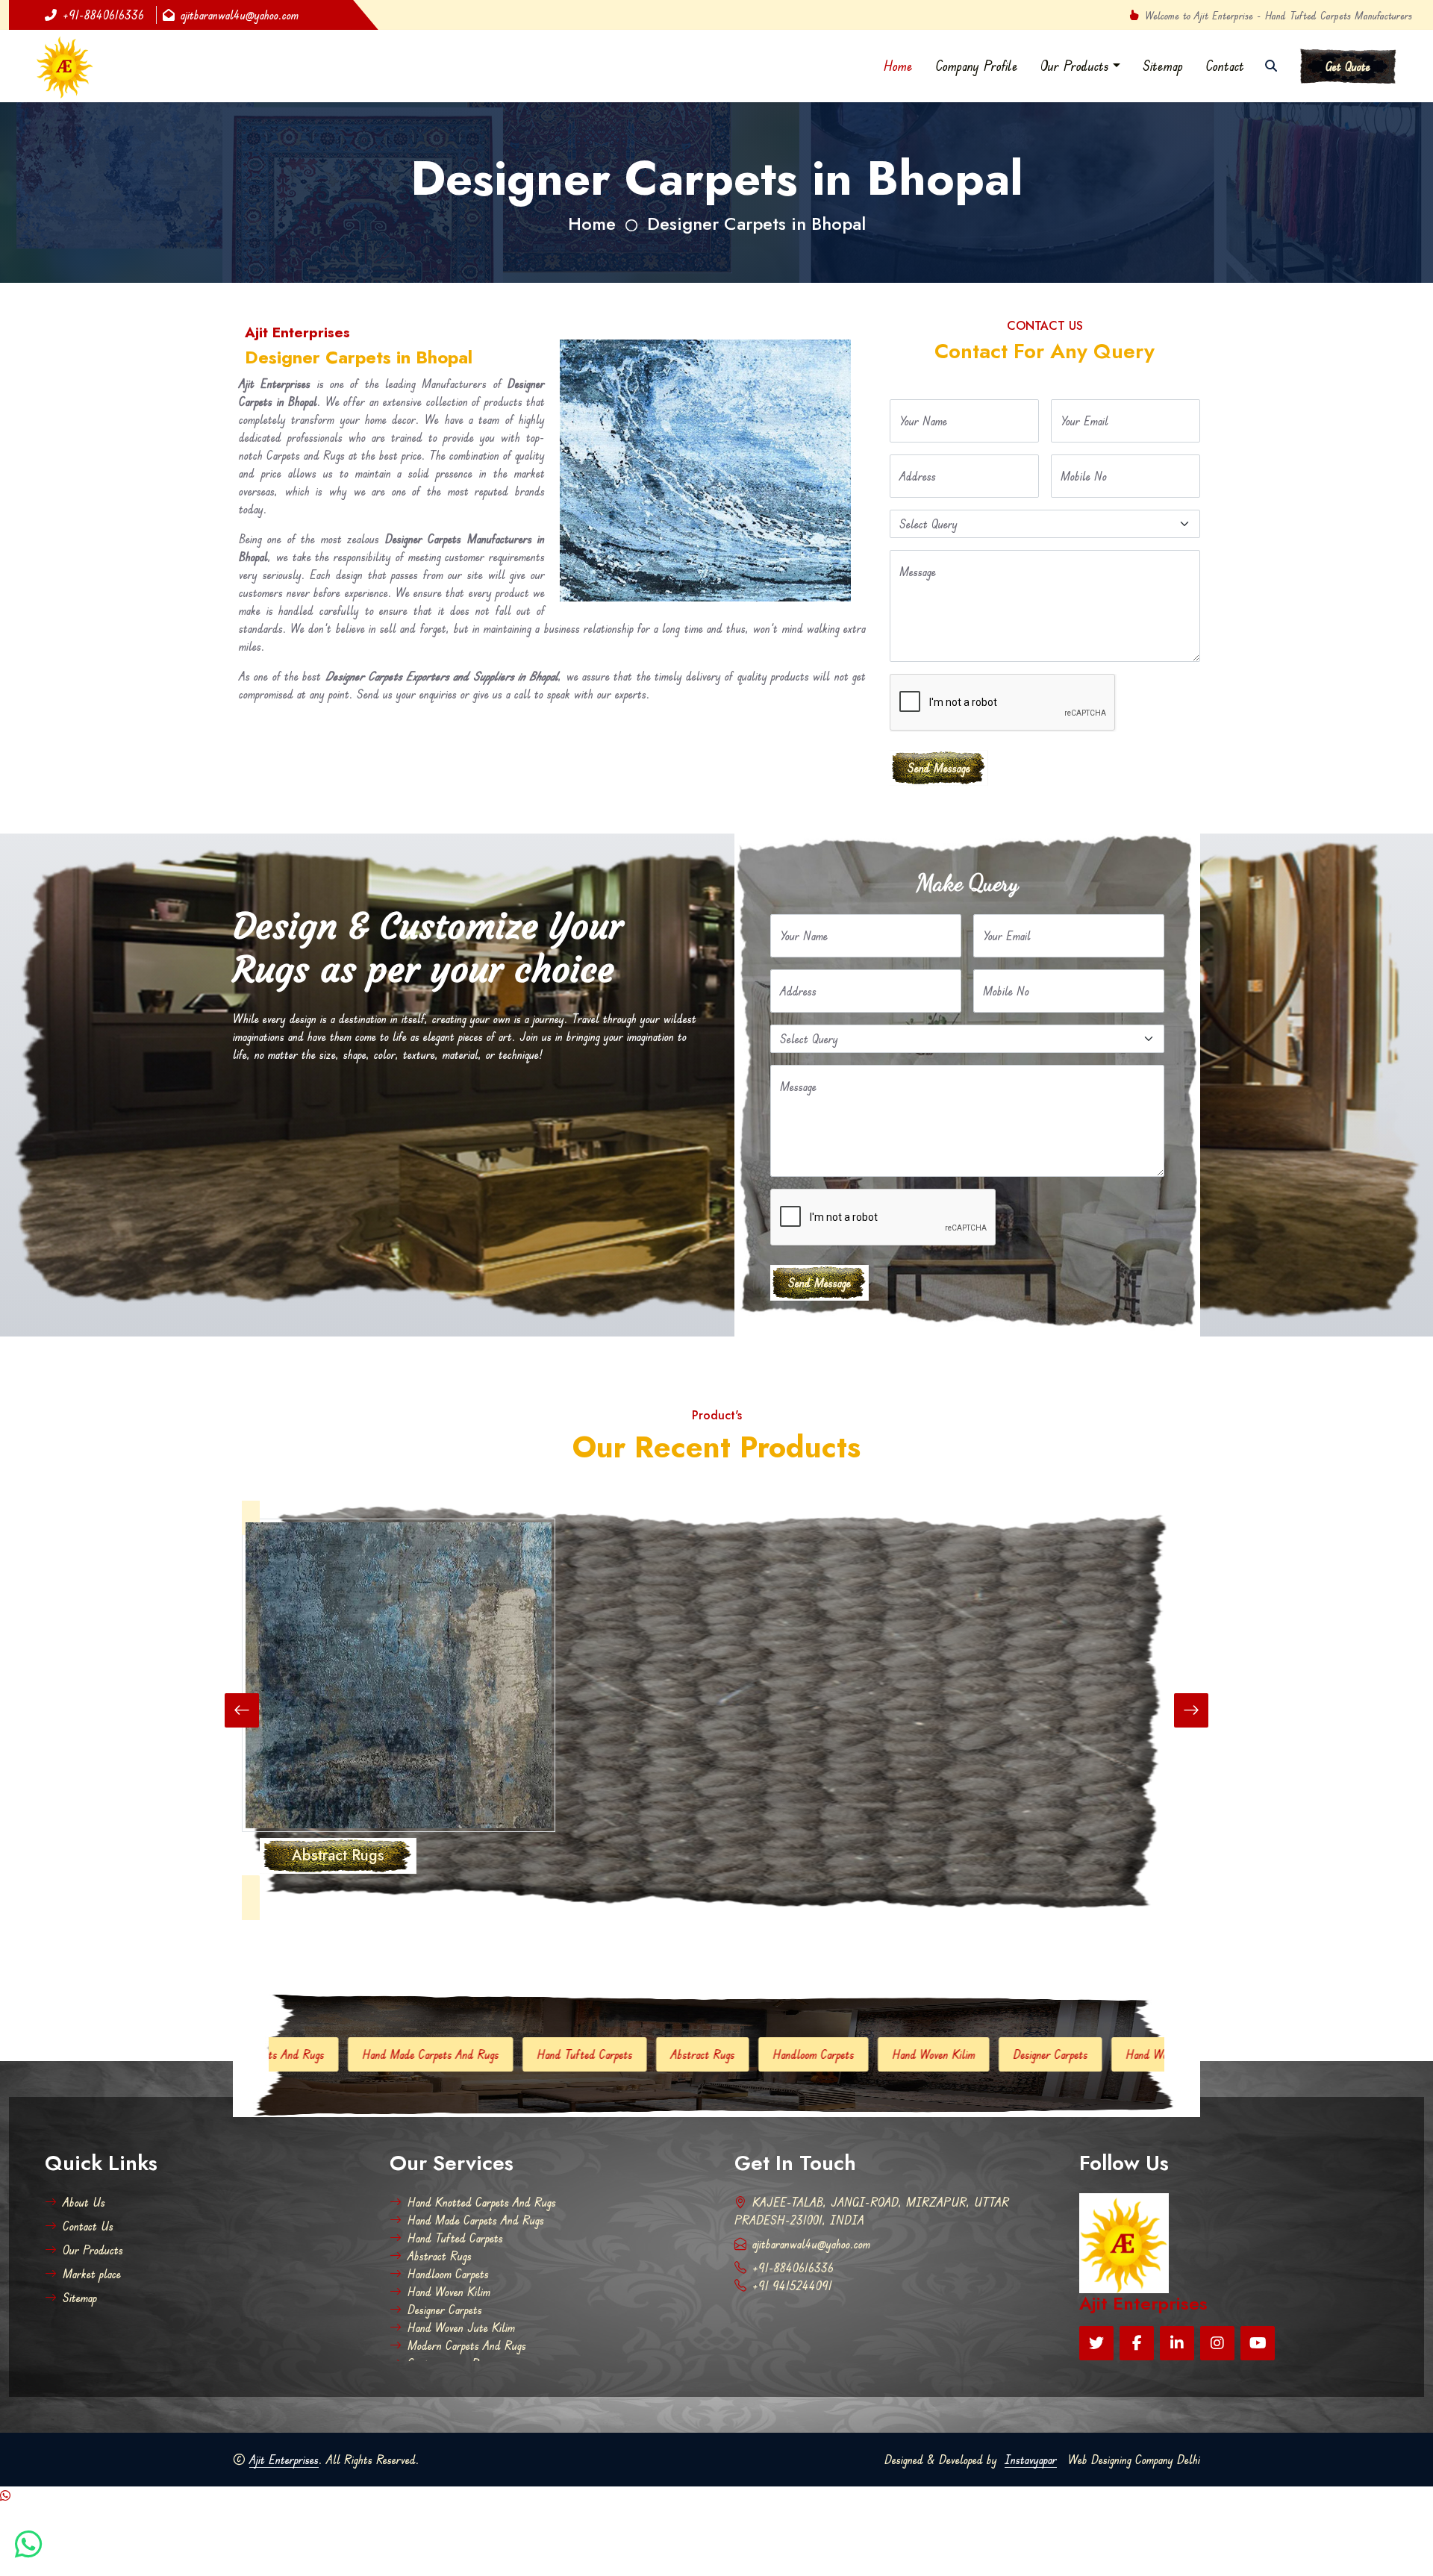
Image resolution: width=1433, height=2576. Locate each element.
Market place (92, 2274)
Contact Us (88, 2226)
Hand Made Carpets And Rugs (476, 2220)
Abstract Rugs (477, 2054)
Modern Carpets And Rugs (1105, 2054)
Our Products (1075, 66)
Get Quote (1348, 66)
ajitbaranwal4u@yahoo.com (240, 15)
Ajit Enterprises (284, 2460)
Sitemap (1163, 66)
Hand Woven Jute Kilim (954, 2054)
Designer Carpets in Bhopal (756, 223)
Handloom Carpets (588, 2054)
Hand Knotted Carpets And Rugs (482, 2202)
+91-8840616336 (103, 15)
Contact (1225, 66)
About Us (84, 2202)
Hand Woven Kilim (708, 2054)
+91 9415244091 (792, 2286)
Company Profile (977, 66)
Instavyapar (1031, 2460)
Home (898, 66)
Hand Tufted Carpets (359, 2054)
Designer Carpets (825, 2054)
